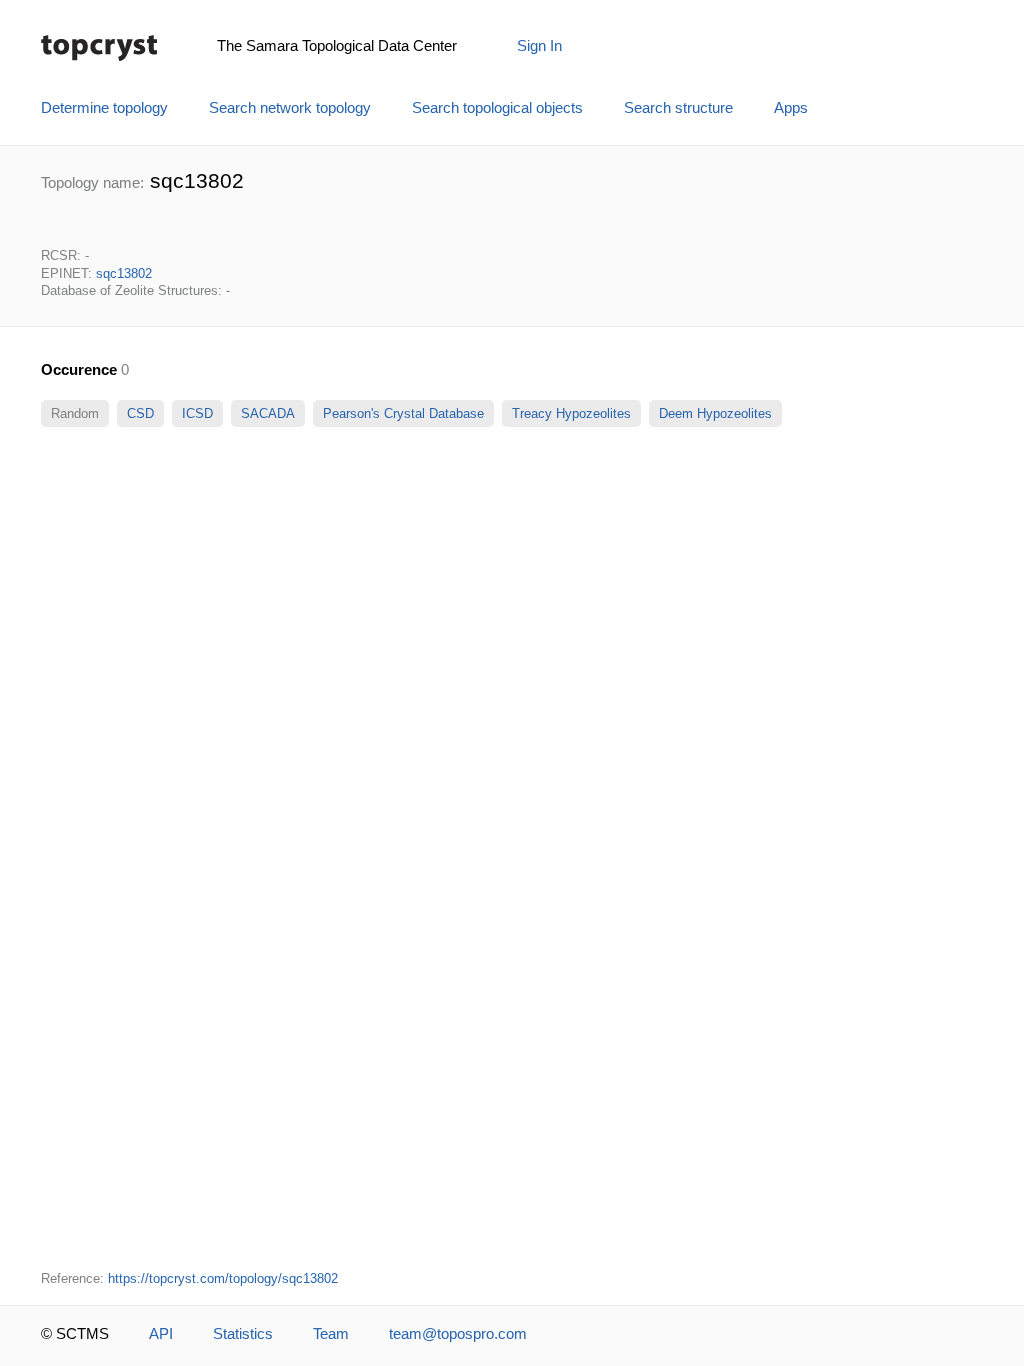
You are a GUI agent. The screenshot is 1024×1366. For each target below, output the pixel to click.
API (161, 1334)
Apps (791, 108)
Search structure (678, 108)
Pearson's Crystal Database (403, 413)
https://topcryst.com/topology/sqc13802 (223, 1278)
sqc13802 (124, 273)
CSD (140, 413)
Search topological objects (497, 108)
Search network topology (290, 108)
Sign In (539, 46)
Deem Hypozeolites (715, 413)
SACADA (268, 413)
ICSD (197, 413)
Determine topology (104, 108)
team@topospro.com (458, 1334)
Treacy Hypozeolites (571, 413)
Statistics (243, 1334)
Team (331, 1334)
